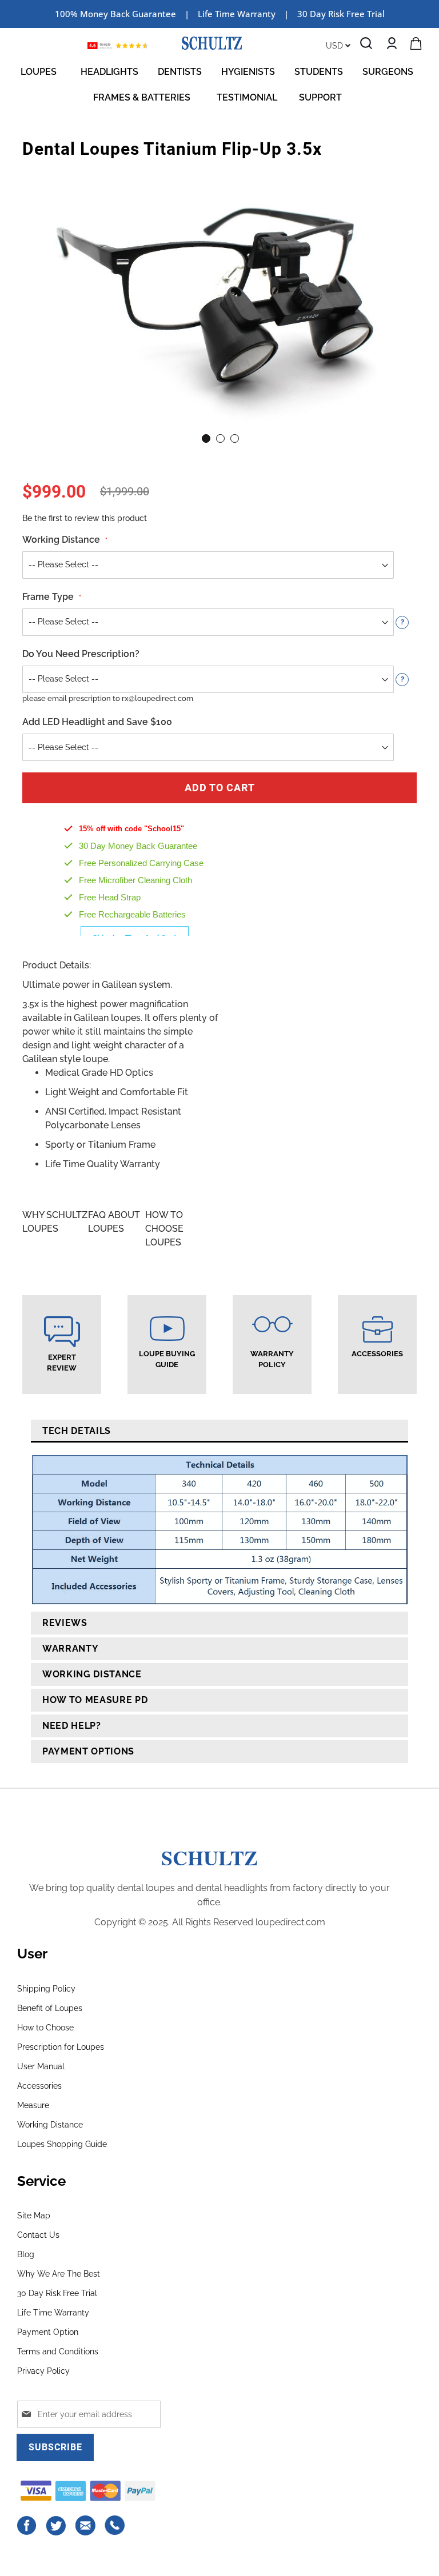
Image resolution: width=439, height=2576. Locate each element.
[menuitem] (41, 72)
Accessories (39, 2086)
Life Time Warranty (53, 2313)
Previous (39, 284)
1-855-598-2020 (115, 2526)
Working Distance (92, 1674)
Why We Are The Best (59, 2274)
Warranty (70, 1648)
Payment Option (48, 2332)
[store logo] (212, 43)
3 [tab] (235, 438)
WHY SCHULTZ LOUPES (55, 1222)
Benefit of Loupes (50, 2008)
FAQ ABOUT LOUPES (114, 1222)
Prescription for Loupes (61, 2047)
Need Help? (72, 1726)
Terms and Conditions (58, 2351)
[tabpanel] (219, 297)
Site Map (34, 2216)
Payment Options (88, 1751)
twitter (57, 2526)
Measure (33, 2105)
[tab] (219, 1431)
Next (400, 284)
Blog (26, 2254)
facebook (27, 2526)
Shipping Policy (46, 1989)
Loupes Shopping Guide (62, 2144)
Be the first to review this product (85, 518)
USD (336, 46)
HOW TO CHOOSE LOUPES (164, 1229)
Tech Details (77, 1431)
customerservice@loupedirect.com (86, 2526)
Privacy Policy (43, 2371)
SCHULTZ (209, 1857)
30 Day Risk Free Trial (341, 14)
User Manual (41, 2066)
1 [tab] (206, 438)
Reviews (65, 1623)
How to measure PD (95, 1700)
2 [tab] (220, 438)
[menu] (219, 85)
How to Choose (45, 2028)
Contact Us (38, 2235)
